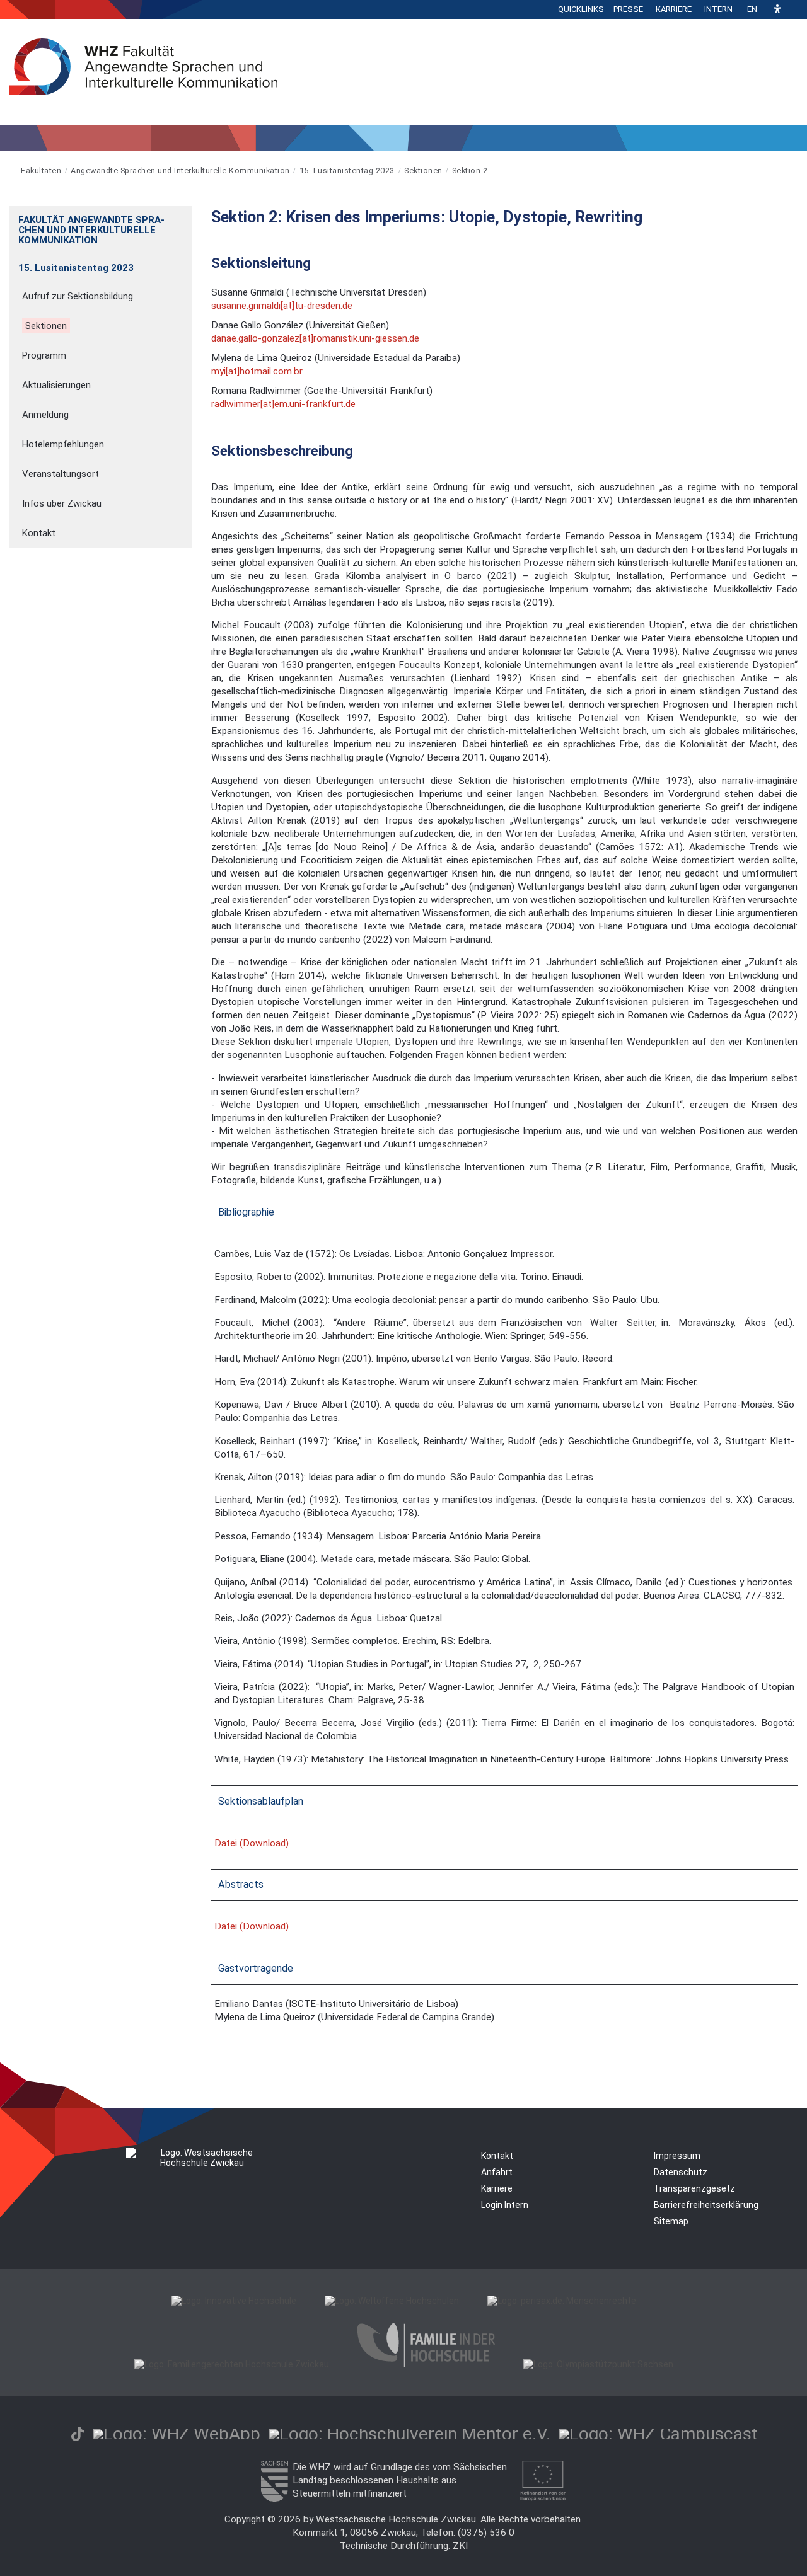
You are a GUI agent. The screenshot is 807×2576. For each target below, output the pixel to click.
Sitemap (671, 2221)
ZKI (460, 2546)
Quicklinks (581, 9)
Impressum (677, 2156)
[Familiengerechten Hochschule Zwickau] (232, 2364)
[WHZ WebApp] (177, 2434)
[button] (777, 10)
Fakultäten (41, 170)
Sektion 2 (470, 170)
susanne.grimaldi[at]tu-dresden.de (282, 306)
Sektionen (423, 170)
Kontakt (497, 2156)
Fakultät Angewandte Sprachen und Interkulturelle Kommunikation (91, 230)
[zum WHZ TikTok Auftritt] (78, 2434)
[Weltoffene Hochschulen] (392, 2301)
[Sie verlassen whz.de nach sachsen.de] (274, 2498)
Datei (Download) (252, 1843)
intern (718, 9)
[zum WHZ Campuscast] (659, 2434)
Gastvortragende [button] (256, 1968)
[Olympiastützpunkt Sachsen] (598, 2364)
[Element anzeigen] (186, 216)
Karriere (674, 9)
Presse (628, 9)
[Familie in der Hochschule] (426, 2364)
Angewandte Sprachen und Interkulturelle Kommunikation (180, 170)
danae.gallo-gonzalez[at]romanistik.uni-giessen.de (315, 338)
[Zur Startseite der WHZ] (10, 170)
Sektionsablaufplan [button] (261, 1801)
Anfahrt (497, 2172)
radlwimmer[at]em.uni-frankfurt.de (283, 404)
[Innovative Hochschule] (234, 2301)
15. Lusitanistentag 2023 (347, 170)
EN (752, 9)
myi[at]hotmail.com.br (257, 371)
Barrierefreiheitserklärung (706, 2205)
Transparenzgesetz (694, 2188)
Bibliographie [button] (246, 1212)
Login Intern (505, 2205)
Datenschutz (681, 2172)
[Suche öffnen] (794, 9)
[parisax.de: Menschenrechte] (562, 2301)
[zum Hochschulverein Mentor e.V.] (410, 2434)
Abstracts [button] (241, 1884)
